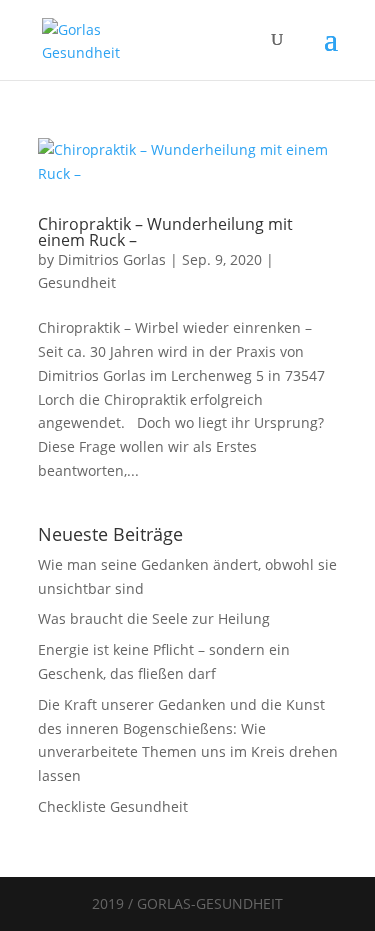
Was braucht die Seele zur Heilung (154, 618)
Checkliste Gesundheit (113, 806)
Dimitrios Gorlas (112, 259)
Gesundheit (77, 282)
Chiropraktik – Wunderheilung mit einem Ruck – (165, 232)
